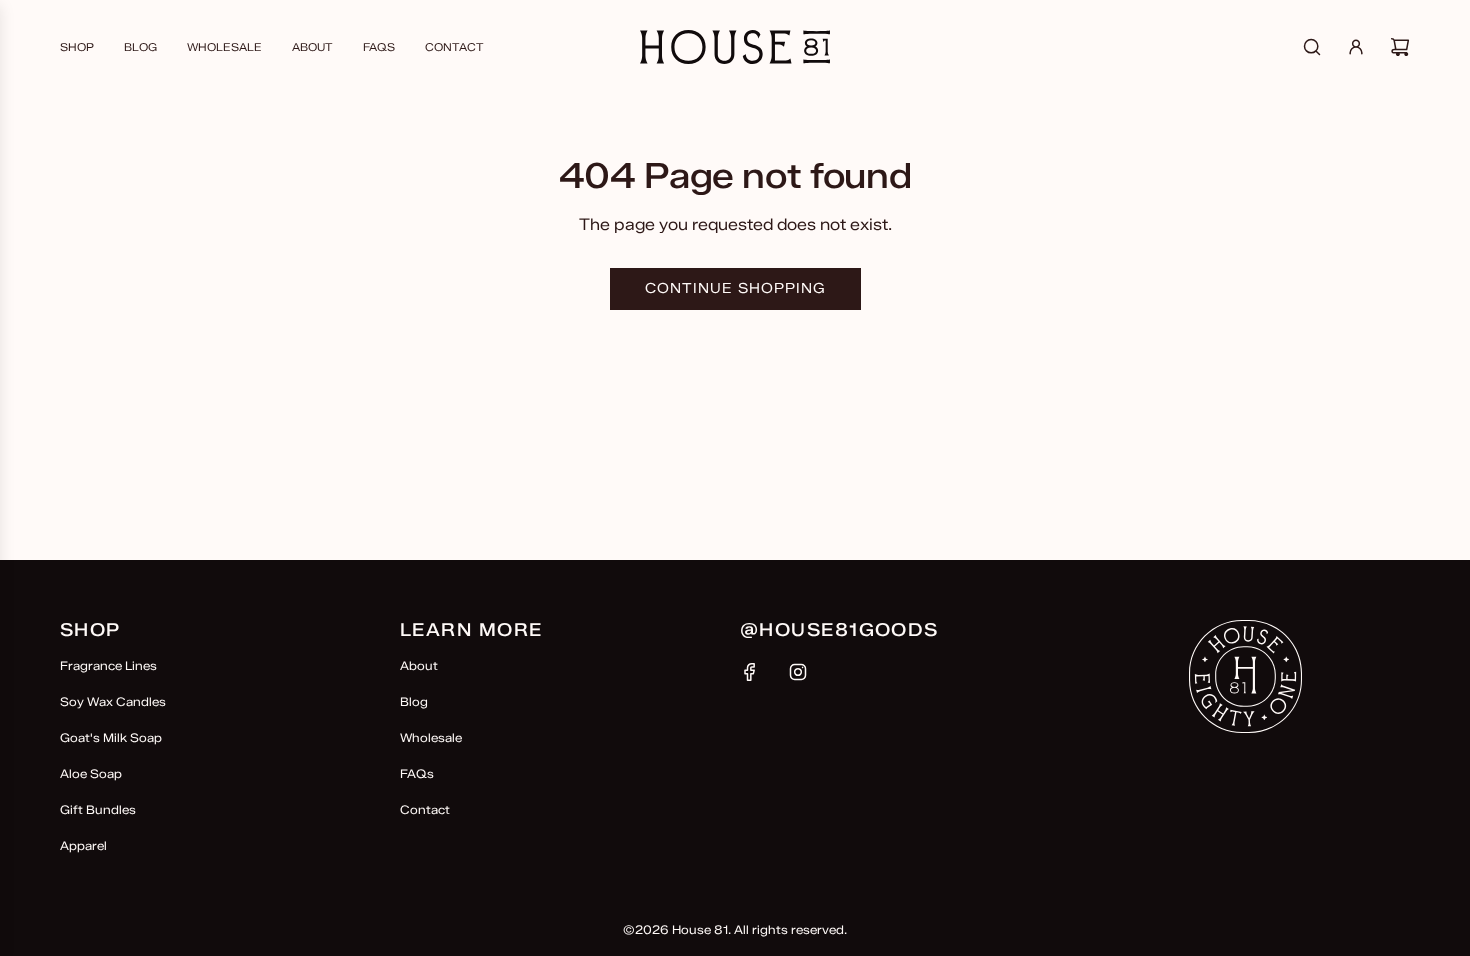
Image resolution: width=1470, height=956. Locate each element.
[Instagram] (798, 672)
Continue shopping (735, 288)
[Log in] (1356, 47)
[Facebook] (750, 672)
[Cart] (1400, 47)
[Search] (1312, 47)
